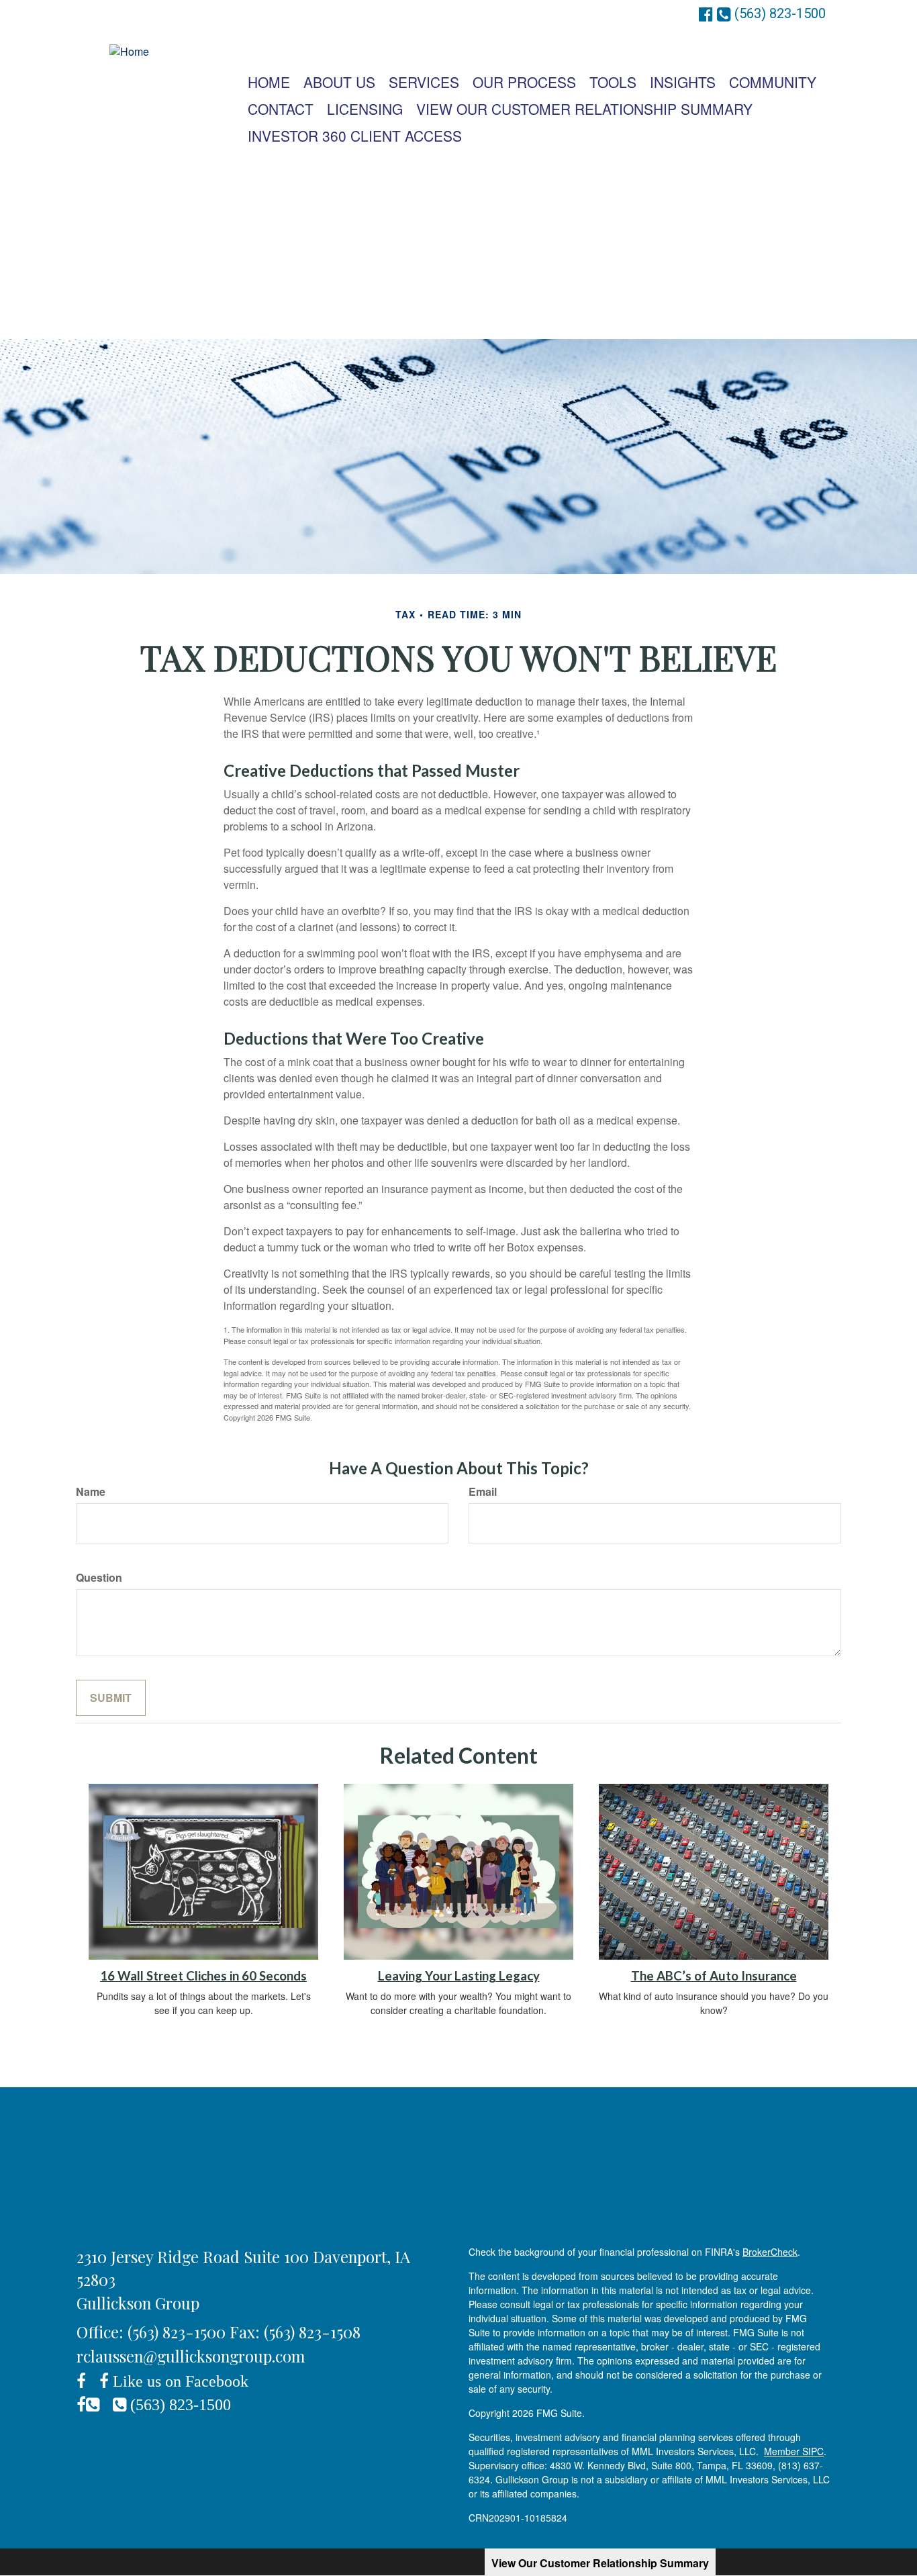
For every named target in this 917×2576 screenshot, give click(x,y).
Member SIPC (794, 2451)
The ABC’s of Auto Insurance (714, 1976)
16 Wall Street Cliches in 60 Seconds (203, 1976)
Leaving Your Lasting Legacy (459, 1976)
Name (91, 1492)
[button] (339, 82)
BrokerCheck (770, 2252)
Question (99, 1578)
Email (483, 1492)
